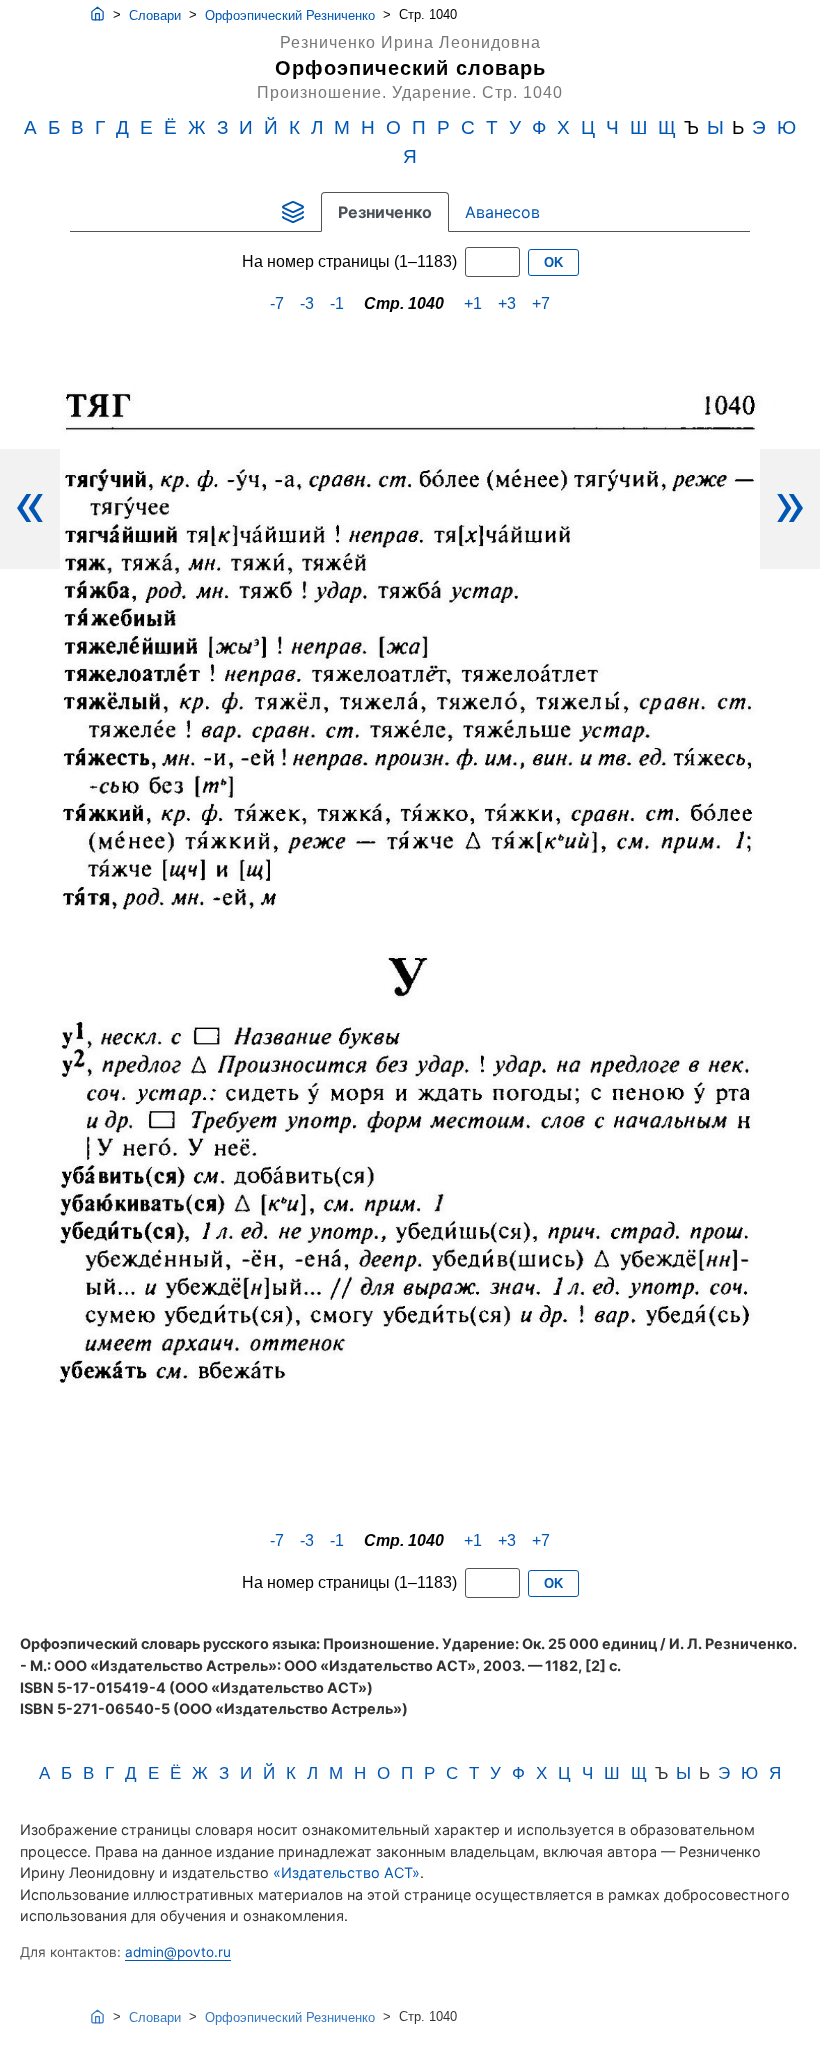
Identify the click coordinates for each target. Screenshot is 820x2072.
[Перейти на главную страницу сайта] (97, 15)
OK (553, 262)
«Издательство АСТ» (346, 1872)
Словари (155, 15)
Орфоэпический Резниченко (290, 15)
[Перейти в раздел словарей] (293, 212)
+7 (541, 303)
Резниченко (385, 212)
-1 (337, 303)
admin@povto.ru (178, 1952)
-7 (277, 303)
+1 (473, 303)
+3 (507, 303)
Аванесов (502, 212)
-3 (307, 303)
